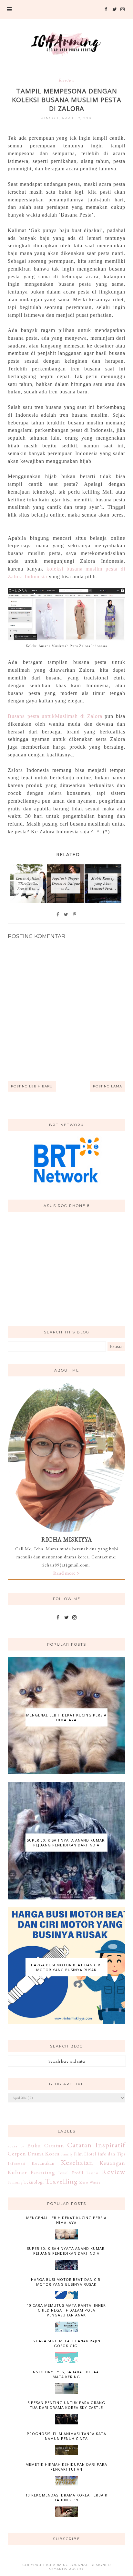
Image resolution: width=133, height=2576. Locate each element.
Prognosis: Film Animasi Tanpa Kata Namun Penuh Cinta (66, 2436)
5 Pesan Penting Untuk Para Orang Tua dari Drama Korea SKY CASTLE (66, 2405)
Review (67, 80)
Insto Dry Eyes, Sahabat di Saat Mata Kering (66, 2374)
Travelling (61, 2181)
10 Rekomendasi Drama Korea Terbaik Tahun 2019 (66, 2497)
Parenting (43, 2172)
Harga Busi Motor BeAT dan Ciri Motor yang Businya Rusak (66, 1967)
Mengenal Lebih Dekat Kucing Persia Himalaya (66, 1717)
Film (78, 2154)
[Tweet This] (66, 914)
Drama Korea (44, 2154)
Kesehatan (77, 2162)
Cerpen (17, 2154)
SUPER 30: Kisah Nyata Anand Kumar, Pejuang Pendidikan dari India (66, 1843)
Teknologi (34, 2182)
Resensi (92, 2173)
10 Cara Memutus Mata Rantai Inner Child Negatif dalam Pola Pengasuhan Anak (66, 2310)
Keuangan (113, 2163)
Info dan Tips (112, 2154)
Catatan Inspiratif (96, 2145)
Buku (34, 2145)
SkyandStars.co (66, 2569)
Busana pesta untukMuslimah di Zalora (55, 716)
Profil (78, 2173)
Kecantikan (43, 2163)
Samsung (15, 2182)
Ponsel (64, 2173)
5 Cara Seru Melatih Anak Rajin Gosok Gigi (66, 2343)
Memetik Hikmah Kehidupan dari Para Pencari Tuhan (66, 2467)
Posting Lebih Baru (32, 1086)
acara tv (16, 2146)
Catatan (54, 2145)
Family (67, 2154)
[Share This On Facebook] (58, 914)
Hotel (90, 2154)
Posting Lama (107, 1086)
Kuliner (17, 2172)
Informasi (17, 2163)
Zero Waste (90, 2182)
